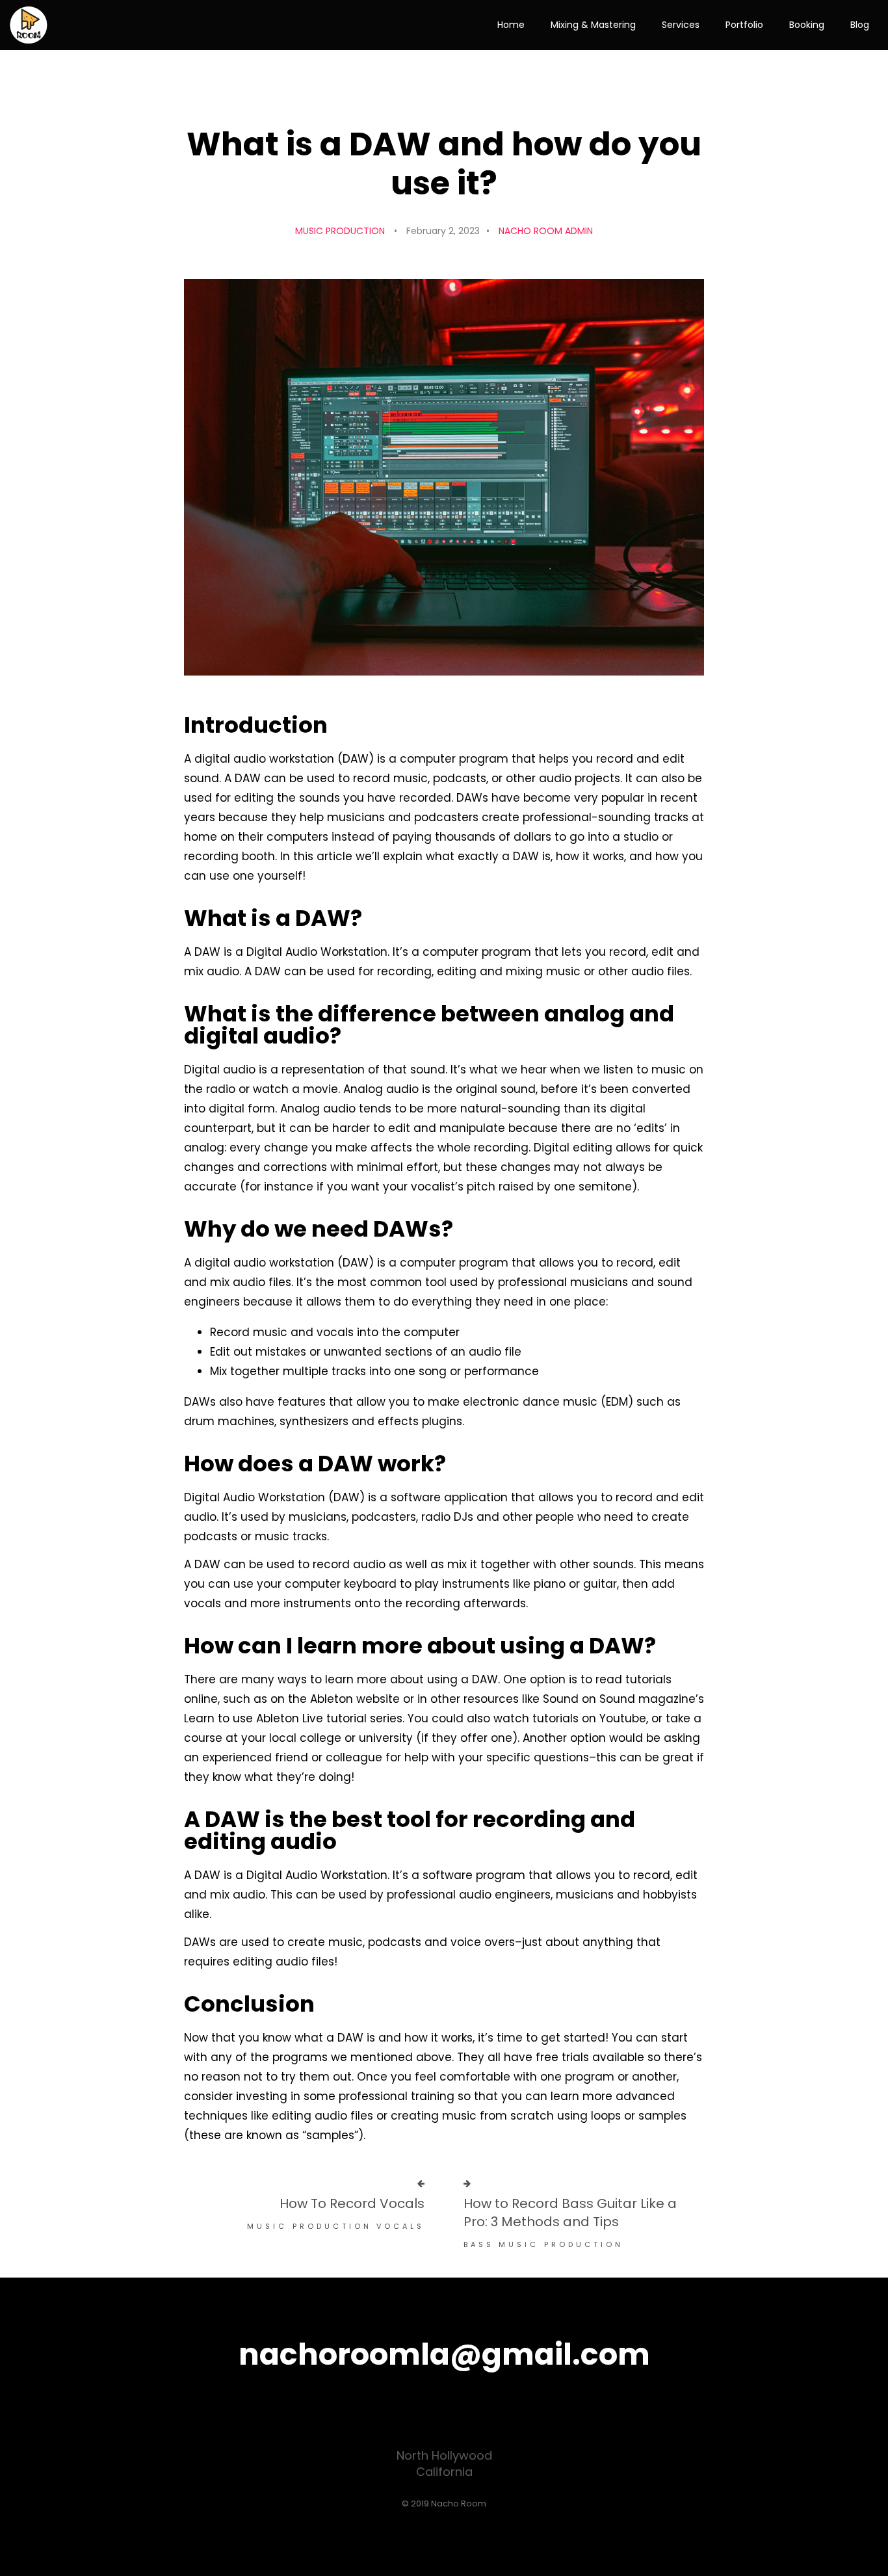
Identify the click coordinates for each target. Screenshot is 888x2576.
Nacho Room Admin (546, 231)
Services (681, 25)
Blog (860, 25)
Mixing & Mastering (593, 25)
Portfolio (744, 25)
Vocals (400, 2226)
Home (511, 25)
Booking (807, 25)
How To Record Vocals (352, 2203)
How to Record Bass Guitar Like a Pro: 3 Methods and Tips (570, 2213)
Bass (479, 2244)
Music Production (340, 231)
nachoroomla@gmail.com (444, 2354)
